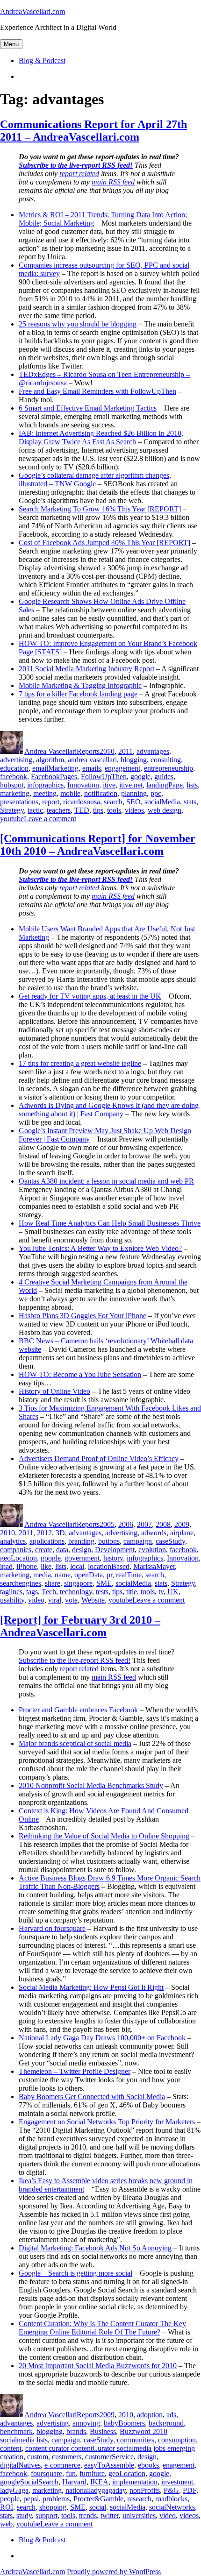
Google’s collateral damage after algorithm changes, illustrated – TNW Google (95, 479)
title (132, 1592)
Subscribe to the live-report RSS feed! (75, 1660)
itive (109, 785)
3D (60, 1533)
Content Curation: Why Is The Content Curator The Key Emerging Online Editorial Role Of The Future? (102, 2328)
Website (93, 1600)
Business (103, 2431)
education (14, 768)
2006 (126, 1524)
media (42, 1575)
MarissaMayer (154, 1566)
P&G (171, 2490)
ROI (7, 2507)
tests (102, 1592)
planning (134, 793)
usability (12, 1600)
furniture (92, 2473)
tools (114, 810)
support (47, 2516)
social (98, 2507)
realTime (129, 1575)
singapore (78, 1583)
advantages (153, 751)
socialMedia (162, 802)
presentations (19, 802)
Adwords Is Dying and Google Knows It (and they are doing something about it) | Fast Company (109, 1110)
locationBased (109, 1566)
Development (115, 1550)
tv (161, 1592)
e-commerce (62, 2465)
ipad (6, 1566)
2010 (107, 751)
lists (192, 785)
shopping (53, 2507)
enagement (179, 2465)
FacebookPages (54, 777)
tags (32, 1592)
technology (76, 1592)
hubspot (12, 785)
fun (71, 2473)
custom (38, 2457)
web (6, 2524)
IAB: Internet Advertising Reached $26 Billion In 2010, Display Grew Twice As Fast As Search (101, 437)
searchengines (21, 1583)
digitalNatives (20, 2465)
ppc (156, 793)
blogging (134, 760)
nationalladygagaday (96, 2490)
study (24, 2516)
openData (89, 1575)
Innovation (83, 785)
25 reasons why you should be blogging (78, 324)
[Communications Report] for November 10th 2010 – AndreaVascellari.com (98, 845)
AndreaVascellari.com (32, 11)
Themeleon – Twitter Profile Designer (75, 2071)
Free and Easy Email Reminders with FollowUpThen (97, 391)
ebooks (148, 2465)
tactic (35, 810)
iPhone (27, 1566)
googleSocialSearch (29, 2482)
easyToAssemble (109, 2465)
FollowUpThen (104, 777)
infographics (45, 785)
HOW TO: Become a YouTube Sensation (80, 1374)
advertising (16, 760)
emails (92, 768)
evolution (152, 1550)
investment (177, 2482)
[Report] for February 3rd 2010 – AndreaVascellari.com (80, 1626)
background (166, 2423)
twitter (110, 2516)
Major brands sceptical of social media (75, 1743)
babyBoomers (124, 2423)
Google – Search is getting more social (75, 2273)
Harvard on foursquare (52, 1928)
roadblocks (171, 2499)
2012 (44, 1533)
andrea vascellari (92, 760)
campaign (138, 1541)
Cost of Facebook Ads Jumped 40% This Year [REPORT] (104, 543)
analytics (13, 1541)
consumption (177, 2440)
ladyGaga (14, 2490)
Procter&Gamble (98, 2499)
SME (104, 1583)
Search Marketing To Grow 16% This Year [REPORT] (100, 509)
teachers (59, 810)
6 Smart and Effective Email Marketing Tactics (88, 408)
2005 (107, 1524)
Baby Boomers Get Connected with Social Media (92, 2097)
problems (56, 2499)
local (77, 1566)
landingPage (165, 785)
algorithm (50, 760)
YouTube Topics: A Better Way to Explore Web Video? (100, 1248)
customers (67, 2457)
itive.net (131, 785)
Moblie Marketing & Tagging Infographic (80, 685)
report (51, 802)
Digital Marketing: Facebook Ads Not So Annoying (95, 2248)
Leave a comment (50, 819)
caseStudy (170, 1541)
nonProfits (145, 2490)
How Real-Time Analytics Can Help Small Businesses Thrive (110, 1223)
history (113, 1558)
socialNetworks (172, 2507)
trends (88, 2516)
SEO (133, 802)
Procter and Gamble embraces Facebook (78, 1710)
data (62, 1550)
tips (98, 810)
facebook (14, 777)
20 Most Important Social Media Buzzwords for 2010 (98, 2366)
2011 (126, 751)
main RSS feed (114, 1677)
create (44, 1550)
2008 (163, 1524)
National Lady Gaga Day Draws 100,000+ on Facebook (102, 2038)
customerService (109, 2457)
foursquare (47, 2473)
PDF (190, 2490)
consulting (166, 760)
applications (47, 1541)
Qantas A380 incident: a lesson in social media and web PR (106, 1181)
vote (71, 1600)
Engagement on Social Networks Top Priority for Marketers (107, 2122)
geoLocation (18, 1558)
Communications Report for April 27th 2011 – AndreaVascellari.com (93, 131)
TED (82, 810)
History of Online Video (54, 1391)
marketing (15, 793)
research (139, 2499)
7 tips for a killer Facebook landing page (78, 694)
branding (81, 1541)
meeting (45, 793)
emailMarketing (55, 768)
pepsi (31, 2499)
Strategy (12, 810)
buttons (109, 1541)
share (53, 1583)
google (140, 777)
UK (173, 1592)
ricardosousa (82, 802)
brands (76, 2431)
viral (55, 1600)
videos (134, 810)
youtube (12, 819)
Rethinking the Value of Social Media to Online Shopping (104, 1836)
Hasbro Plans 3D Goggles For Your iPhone (83, 1316)
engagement (122, 768)
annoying (86, 2423)
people (10, 2499)
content (11, 2448)
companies (16, 1550)
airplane (182, 1533)
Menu (11, 44)
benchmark (16, 2431)
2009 (182, 1524)
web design (165, 810)
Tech (49, 1592)
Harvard (74, 2482)
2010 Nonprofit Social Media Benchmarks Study (91, 1785)
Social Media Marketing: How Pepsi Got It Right (91, 1987)
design (82, 1550)
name (63, 1575)
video (36, 1600)
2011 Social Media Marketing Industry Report (86, 669)
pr (109, 1575)
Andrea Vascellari (50, 751)
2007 (144, 1524)
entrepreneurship (169, 768)
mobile (70, 793)
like (46, 1566)
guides (164, 777)
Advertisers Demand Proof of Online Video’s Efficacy (99, 1458)
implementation (135, 2482)
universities (139, 2516)
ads (171, 2415)
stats (190, 802)
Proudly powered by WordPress (114, 2572)
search (113, 802)
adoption (150, 2415)
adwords (154, 1533)
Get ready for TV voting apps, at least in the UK (90, 996)
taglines (11, 1592)
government (82, 1558)
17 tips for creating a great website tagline (80, 1063)
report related (79, 1669)
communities (136, 2440)
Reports (88, 751)
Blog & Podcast (42, 60)
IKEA (99, 2482)
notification (101, 793)
